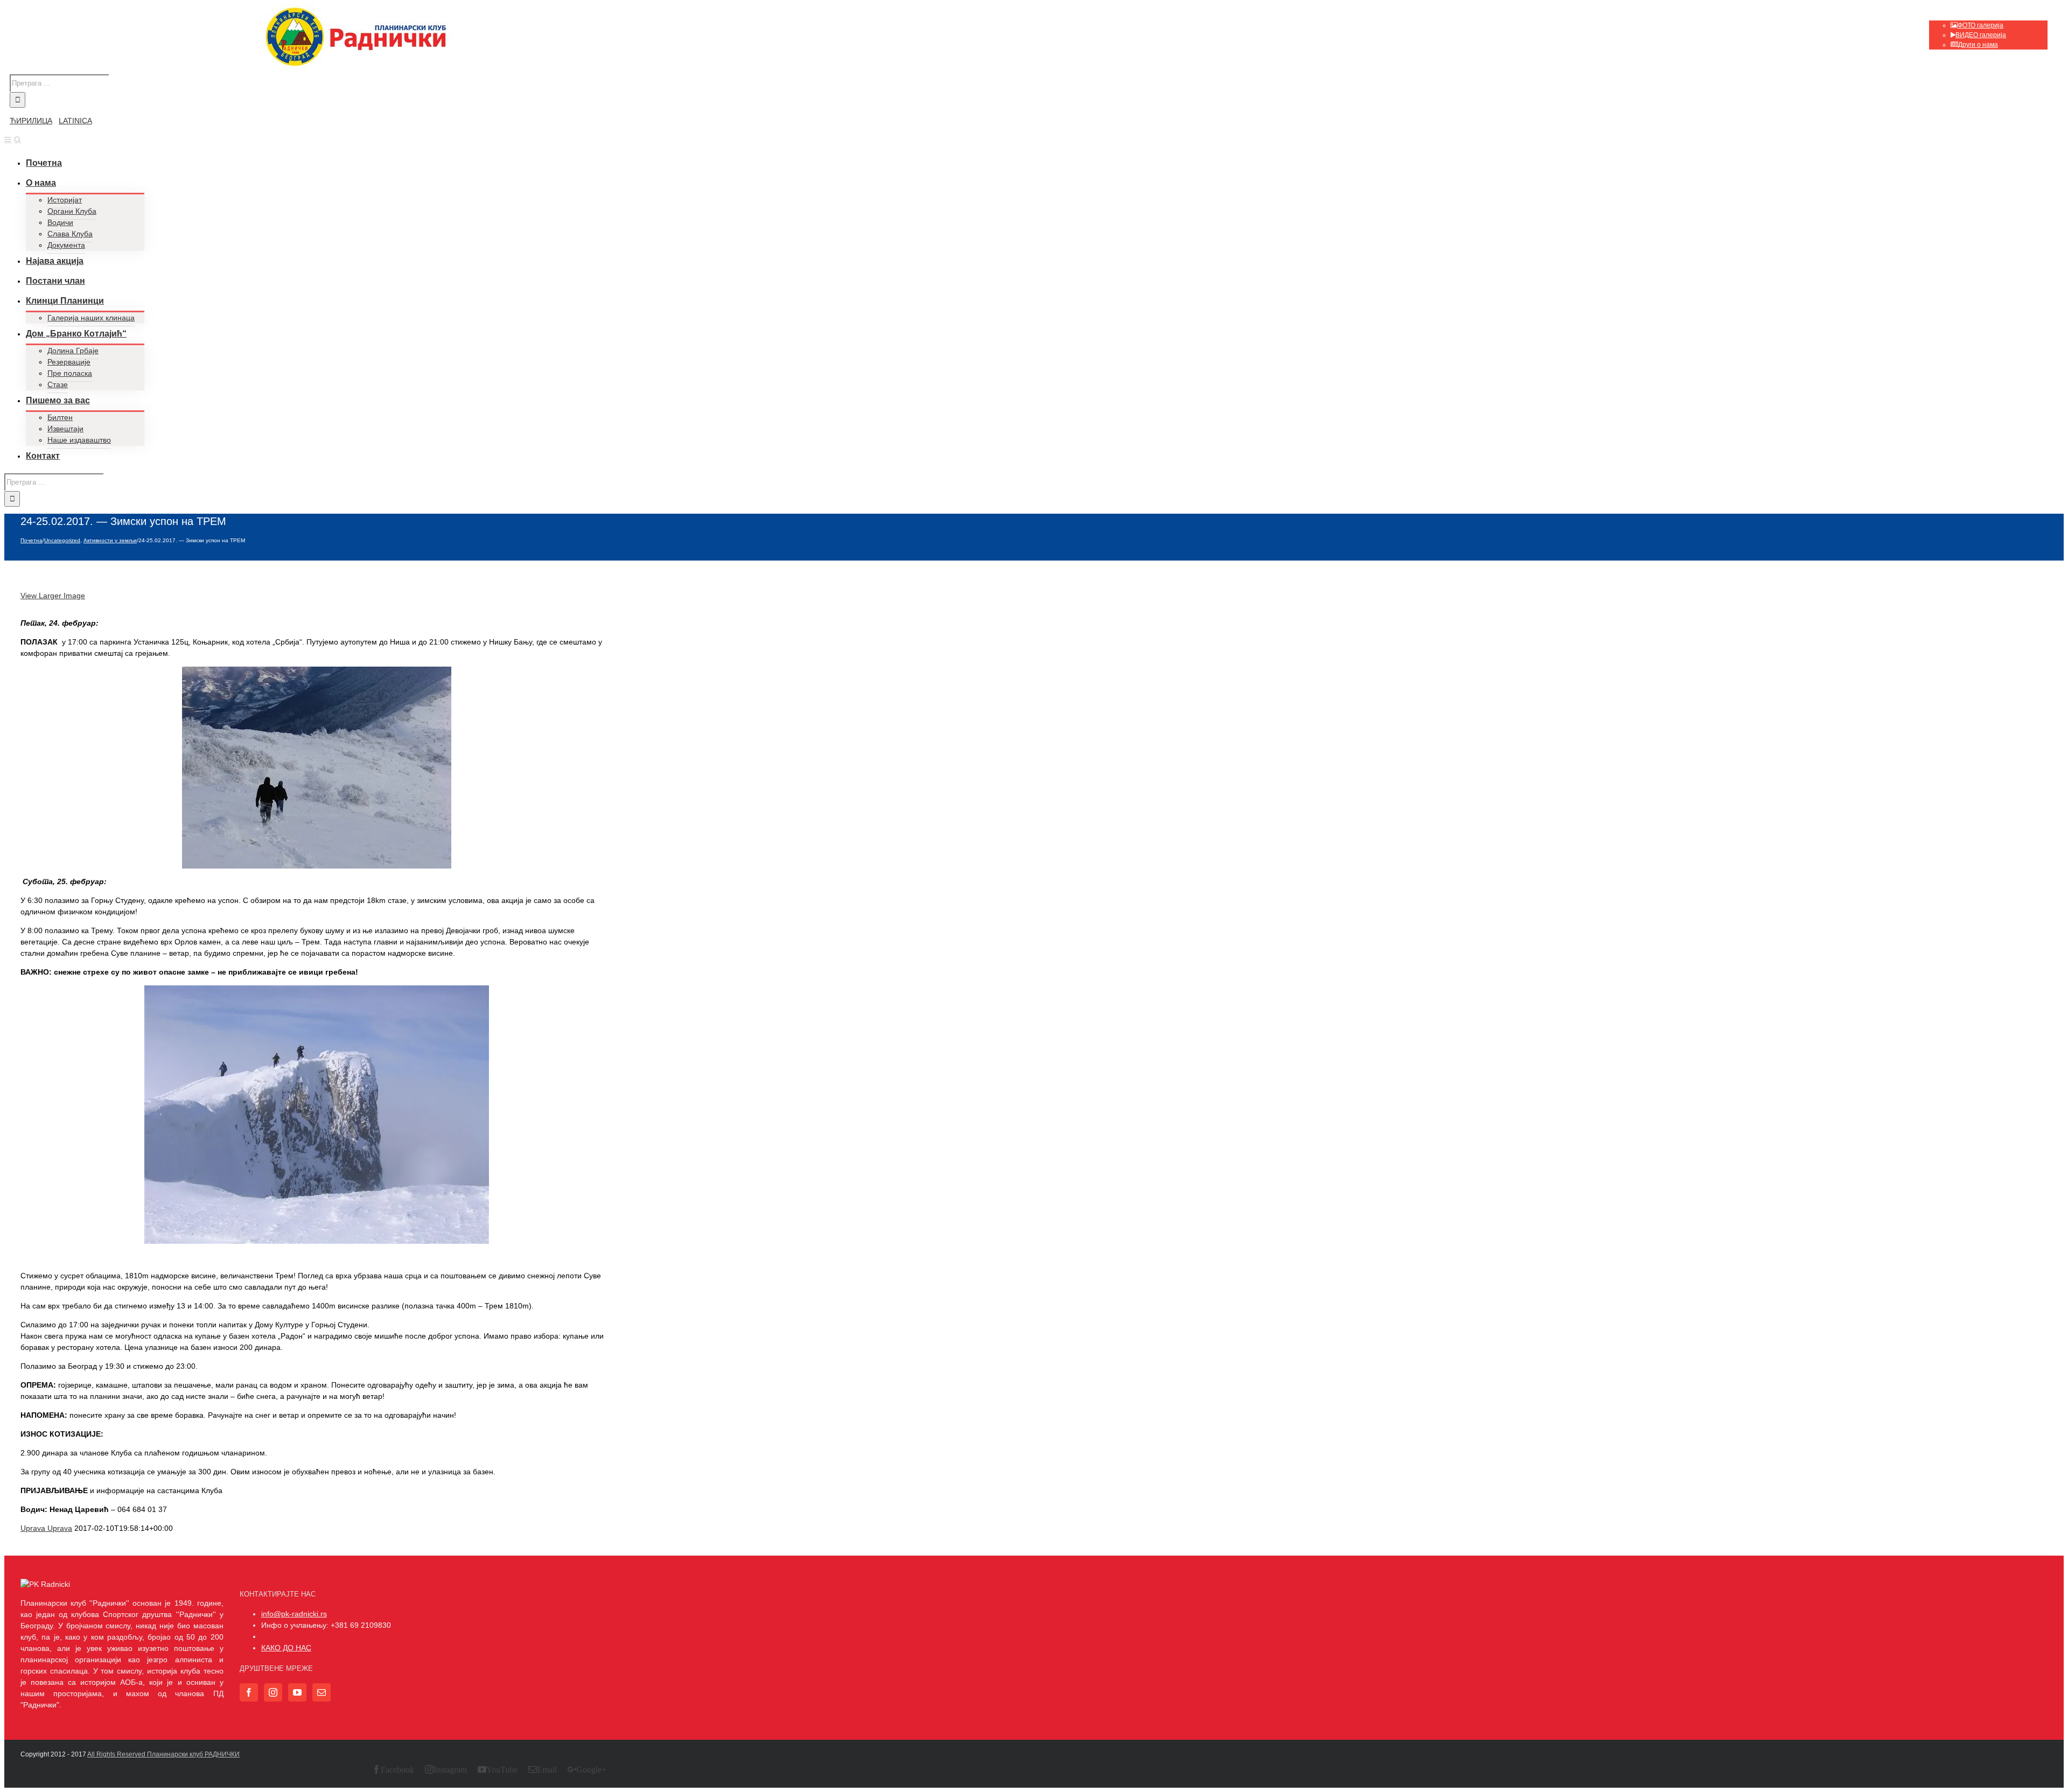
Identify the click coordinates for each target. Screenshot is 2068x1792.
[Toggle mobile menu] (8, 139)
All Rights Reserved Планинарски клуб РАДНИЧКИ (163, 1754)
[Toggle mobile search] (18, 139)
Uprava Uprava (46, 1528)
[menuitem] (1988, 30)
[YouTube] (297, 1692)
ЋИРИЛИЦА (31, 121)
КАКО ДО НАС (286, 1648)
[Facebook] (249, 1692)
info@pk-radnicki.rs (294, 1614)
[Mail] (322, 1692)
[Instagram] (273, 1692)
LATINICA (75, 121)
